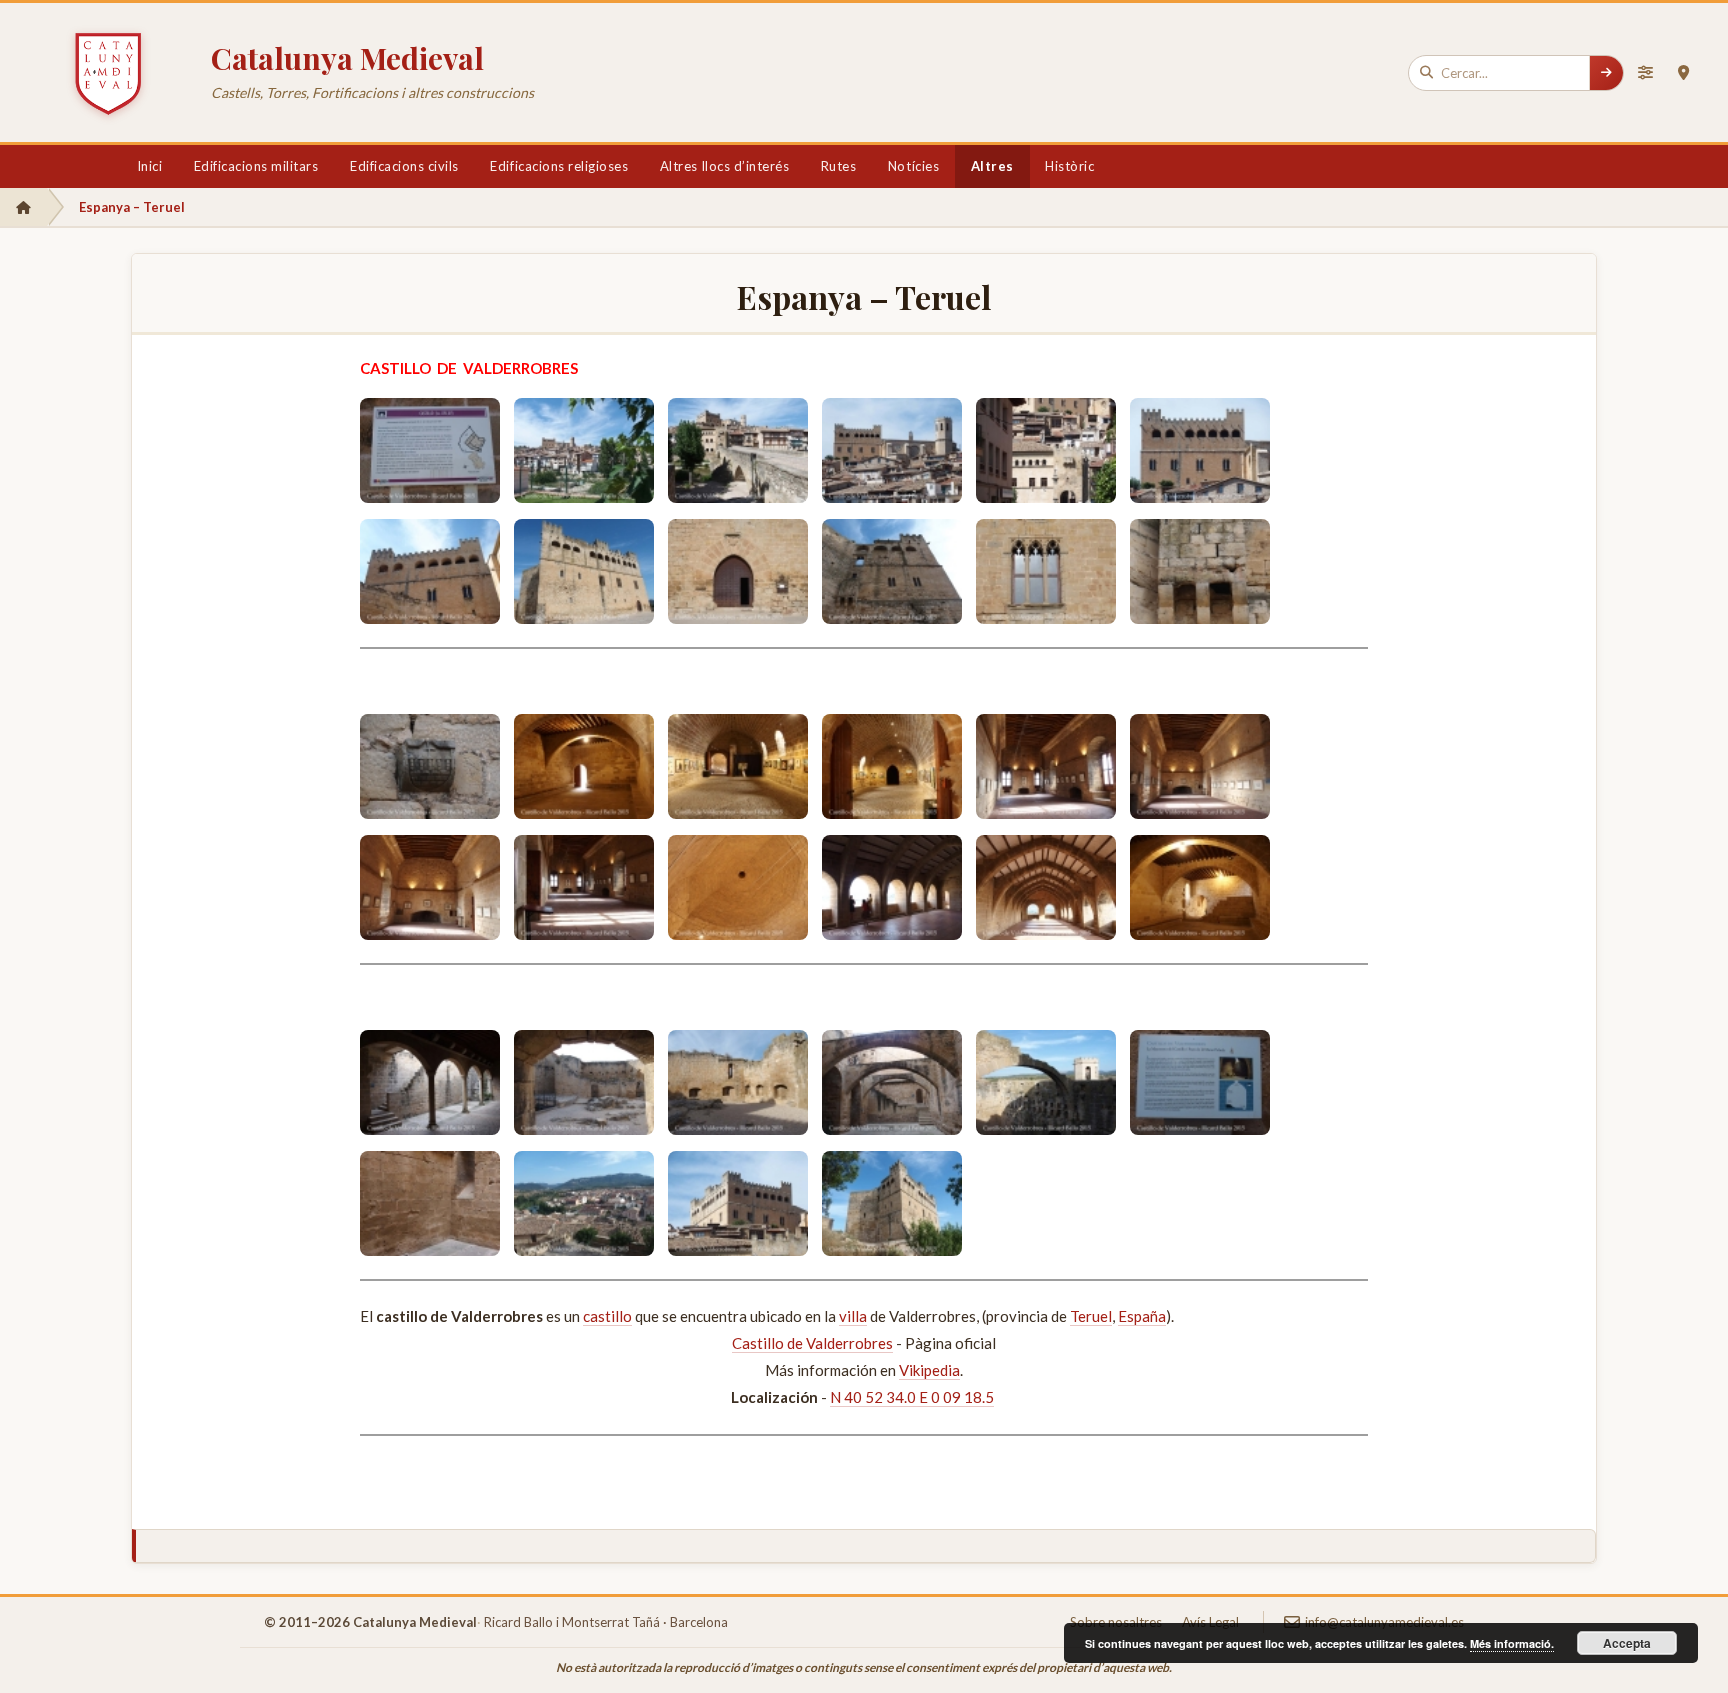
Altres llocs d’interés (724, 166)
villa (853, 1316)
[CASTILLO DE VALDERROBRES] (430, 450)
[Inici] (23, 207)
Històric (1069, 166)
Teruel (1091, 1316)
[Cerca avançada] (1645, 73)
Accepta (1627, 1643)
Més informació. (1512, 1643)
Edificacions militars (256, 166)
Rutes (839, 166)
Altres (992, 166)
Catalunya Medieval (347, 58)
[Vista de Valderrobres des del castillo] (584, 1203)
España (1142, 1316)
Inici (150, 166)
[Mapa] (1683, 73)
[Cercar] (1606, 73)
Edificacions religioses (559, 166)
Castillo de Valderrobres (812, 1343)
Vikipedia (929, 1370)
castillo (607, 1316)
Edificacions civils (404, 166)
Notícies (913, 166)
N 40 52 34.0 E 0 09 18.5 (912, 1397)
